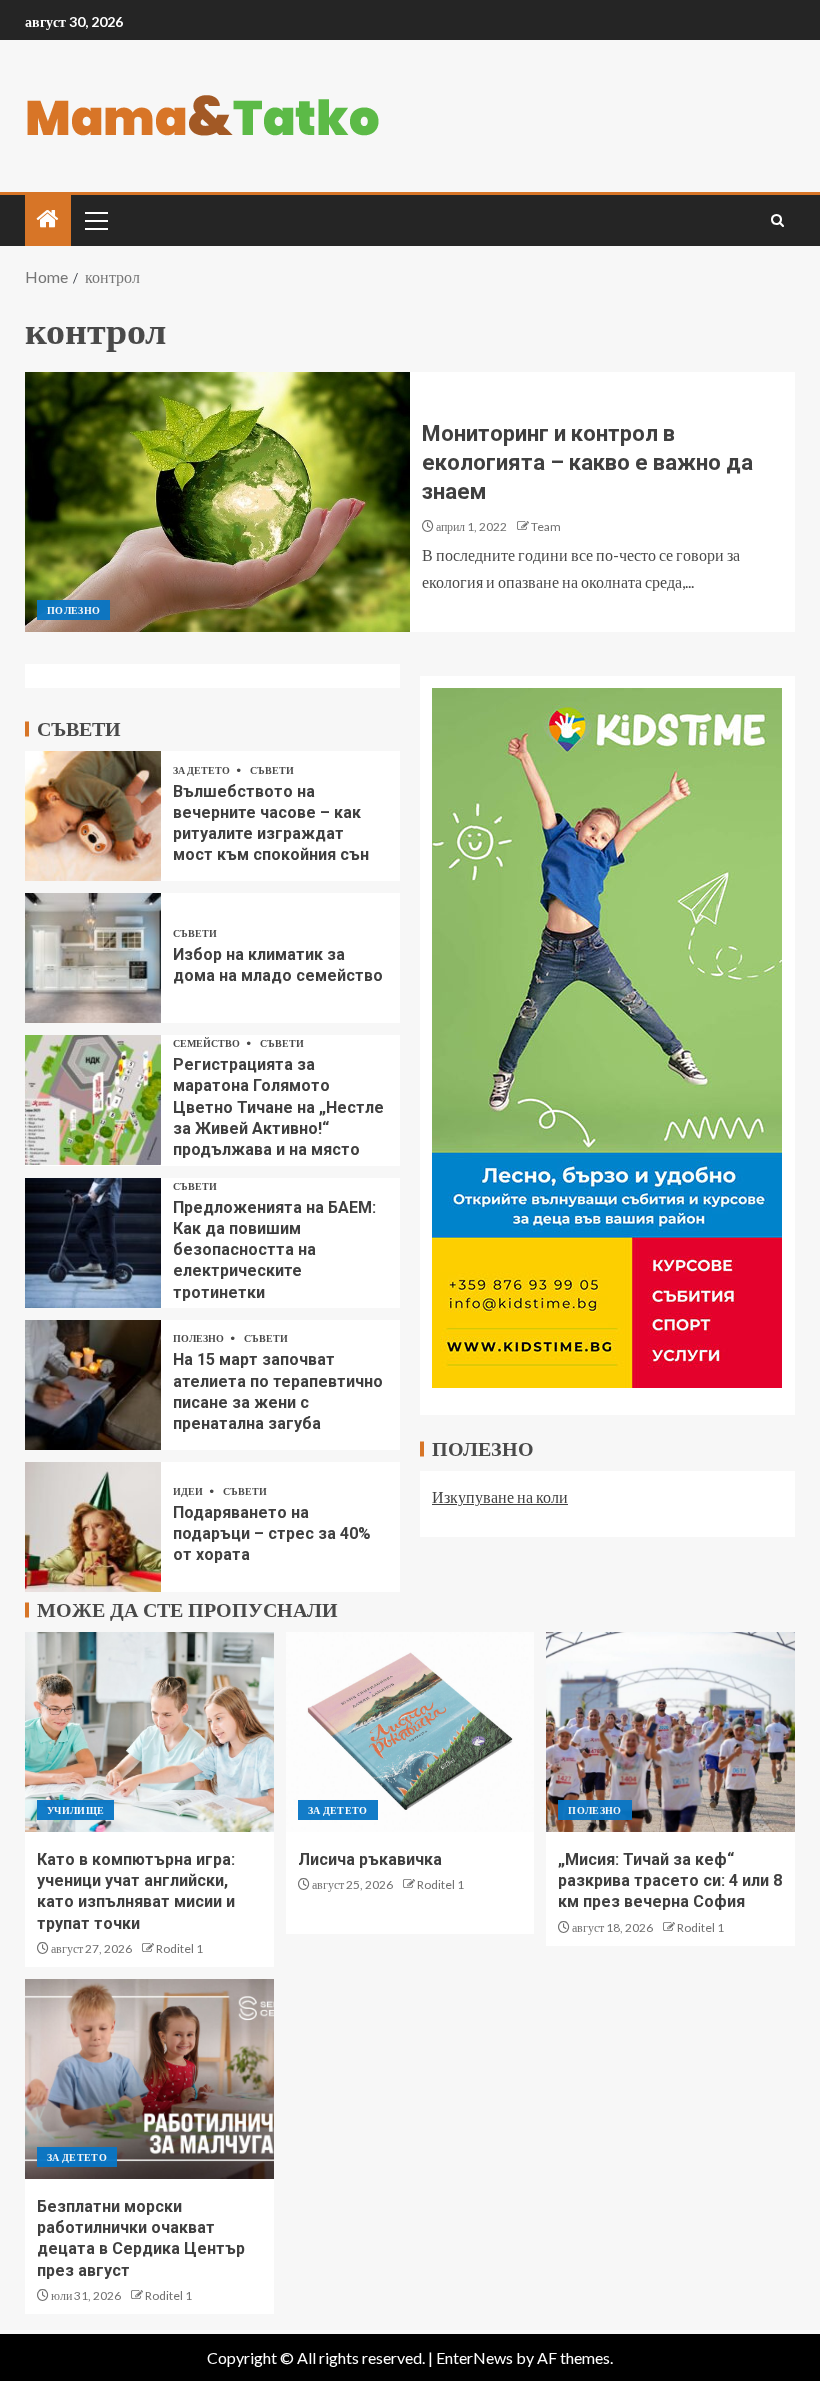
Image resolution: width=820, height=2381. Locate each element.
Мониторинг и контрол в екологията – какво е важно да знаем (587, 463)
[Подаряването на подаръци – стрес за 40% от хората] (93, 1527)
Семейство (207, 1043)
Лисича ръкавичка (370, 1859)
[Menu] (95, 220)
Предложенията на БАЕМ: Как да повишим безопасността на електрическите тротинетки (274, 1250)
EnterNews (474, 2357)
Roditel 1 (179, 1948)
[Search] (777, 220)
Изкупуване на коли (500, 1496)
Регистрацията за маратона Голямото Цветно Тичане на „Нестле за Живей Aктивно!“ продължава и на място (278, 1107)
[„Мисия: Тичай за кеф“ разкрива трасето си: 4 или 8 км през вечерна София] (670, 1732)
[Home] (48, 219)
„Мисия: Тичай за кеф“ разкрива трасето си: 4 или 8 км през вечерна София (670, 1881)
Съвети (272, 770)
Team (546, 526)
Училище (75, 1810)
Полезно (73, 610)
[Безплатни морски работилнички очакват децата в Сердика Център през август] (149, 2079)
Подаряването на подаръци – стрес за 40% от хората (272, 1534)
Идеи (189, 1491)
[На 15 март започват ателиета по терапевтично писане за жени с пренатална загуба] (93, 1385)
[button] (95, 220)
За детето (202, 770)
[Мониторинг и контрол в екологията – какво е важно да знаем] (217, 502)
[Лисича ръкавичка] (410, 1732)
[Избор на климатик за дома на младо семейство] (93, 958)
